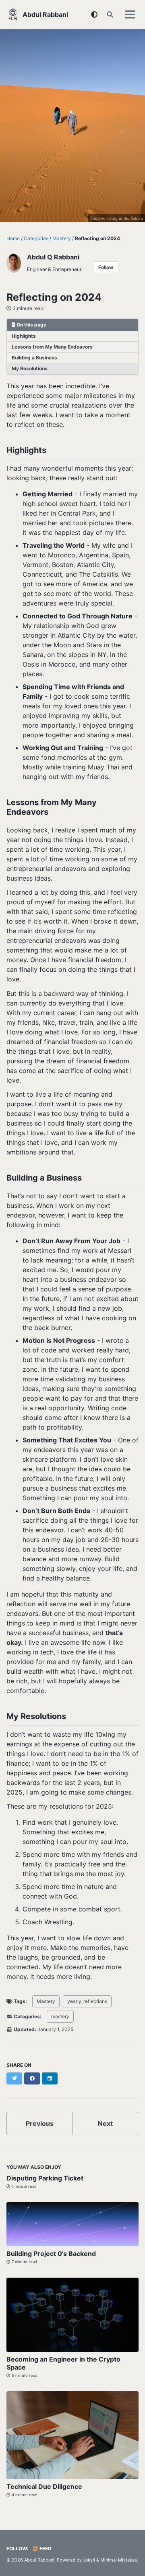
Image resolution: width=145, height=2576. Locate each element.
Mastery (46, 2001)
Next (105, 2123)
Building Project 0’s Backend (51, 2254)
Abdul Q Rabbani (53, 257)
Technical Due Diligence (44, 2486)
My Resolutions (30, 368)
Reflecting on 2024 (54, 297)
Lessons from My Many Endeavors (52, 347)
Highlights (24, 336)
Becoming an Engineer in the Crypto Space (63, 2363)
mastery (60, 2016)
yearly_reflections (87, 2001)
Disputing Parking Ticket (45, 2178)
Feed (45, 2548)
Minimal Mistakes (119, 2560)
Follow (106, 267)
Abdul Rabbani (45, 14)
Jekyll (89, 2560)
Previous (40, 2123)
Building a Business (34, 358)
